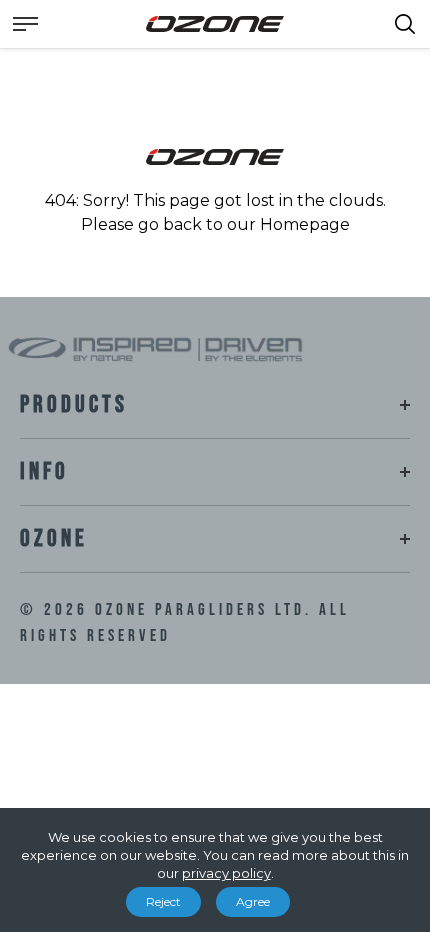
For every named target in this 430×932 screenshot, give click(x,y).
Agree (253, 901)
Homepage (305, 224)
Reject (163, 901)
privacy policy (226, 873)
